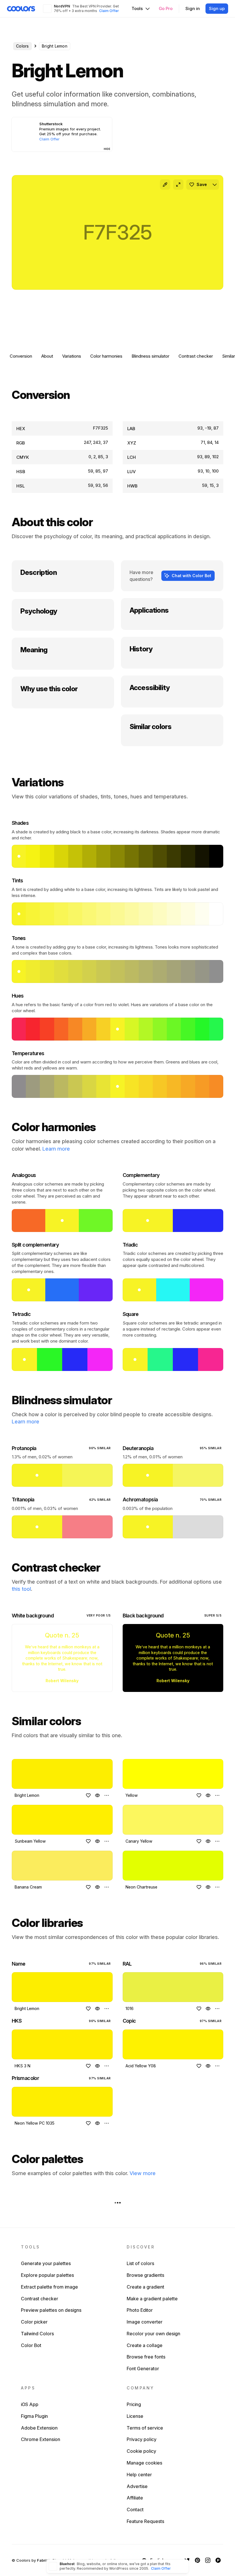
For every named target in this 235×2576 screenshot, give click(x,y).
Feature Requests (145, 2521)
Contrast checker (196, 356)
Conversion (21, 356)
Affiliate (135, 2498)
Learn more (56, 1149)
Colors (22, 46)
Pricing (134, 2404)
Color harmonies (106, 356)
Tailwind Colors (37, 2334)
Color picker (34, 2322)
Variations (72, 356)
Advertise (137, 2486)
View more (143, 2173)
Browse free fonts (146, 2357)
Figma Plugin (34, 2416)
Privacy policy (142, 2439)
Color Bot (31, 2345)
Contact (135, 2510)
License (135, 2416)
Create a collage (145, 2345)
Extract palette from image (49, 2287)
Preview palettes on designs (51, 2310)
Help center (139, 2475)
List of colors (140, 2263)
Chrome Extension (41, 2439)
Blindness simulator (150, 356)
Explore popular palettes (47, 2275)
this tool (21, 1589)
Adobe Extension (39, 2428)
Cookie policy (141, 2451)
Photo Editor (140, 2310)
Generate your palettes (46, 2263)
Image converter (145, 2322)
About (47, 356)
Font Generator (143, 2369)
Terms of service (145, 2428)
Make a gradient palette (152, 2299)
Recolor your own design (153, 2334)
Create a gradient (145, 2287)
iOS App (30, 2404)
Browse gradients (145, 2275)
